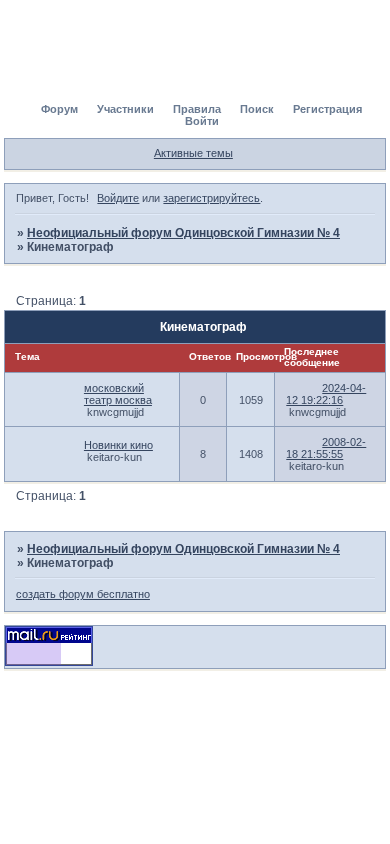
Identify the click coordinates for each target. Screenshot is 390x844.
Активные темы (193, 153)
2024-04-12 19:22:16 (326, 394)
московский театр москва (118, 394)
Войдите (118, 198)
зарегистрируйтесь (211, 198)
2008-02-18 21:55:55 (326, 448)
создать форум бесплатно (83, 594)
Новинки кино (118, 445)
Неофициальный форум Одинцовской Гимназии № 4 (183, 233)
